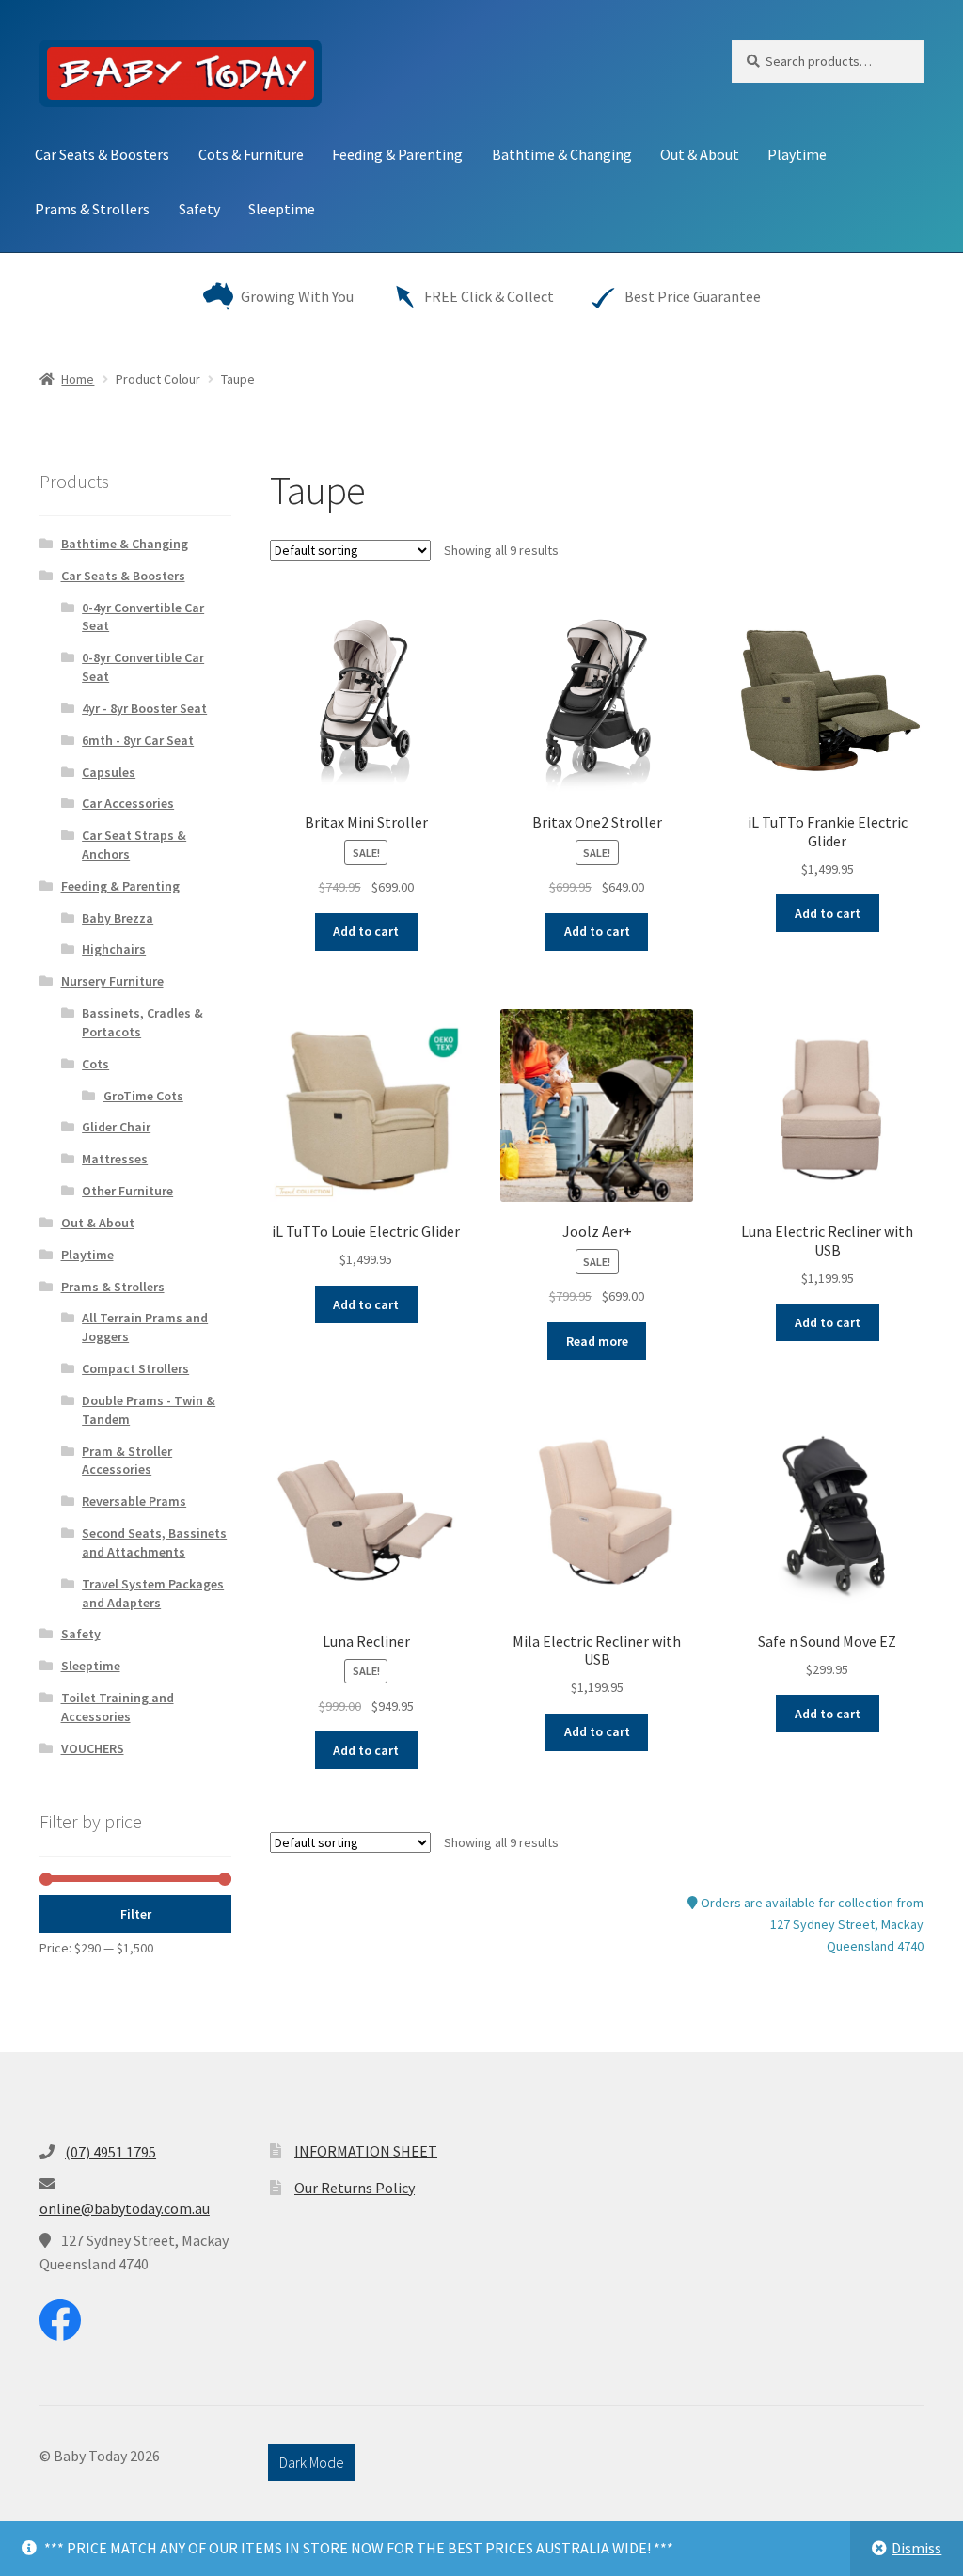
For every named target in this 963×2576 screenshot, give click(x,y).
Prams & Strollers (92, 209)
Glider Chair (116, 1127)
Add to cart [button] (366, 931)
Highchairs (114, 949)
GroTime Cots (143, 1096)
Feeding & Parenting (397, 154)
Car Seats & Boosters (102, 154)
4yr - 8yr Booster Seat (144, 708)
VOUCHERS (93, 1748)
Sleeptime (282, 209)
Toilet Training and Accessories (118, 1707)
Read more (597, 1341)
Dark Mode (312, 2462)
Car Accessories (128, 803)
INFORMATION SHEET (366, 2151)
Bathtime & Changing (562, 154)
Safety (199, 209)
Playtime (797, 154)
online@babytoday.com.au (125, 2208)
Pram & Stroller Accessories (127, 1461)
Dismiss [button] (916, 2548)
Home (78, 379)
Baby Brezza (118, 918)
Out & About (700, 154)
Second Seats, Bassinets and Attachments (154, 1542)
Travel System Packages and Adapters (153, 1593)
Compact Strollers (135, 1368)
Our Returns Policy (355, 2188)
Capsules (109, 772)
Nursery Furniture (112, 981)
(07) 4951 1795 (111, 2152)
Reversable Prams (134, 1501)
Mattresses (115, 1159)
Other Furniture (127, 1191)
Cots (95, 1064)
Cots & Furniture (251, 154)
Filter (136, 1914)
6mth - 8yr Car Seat (138, 740)
